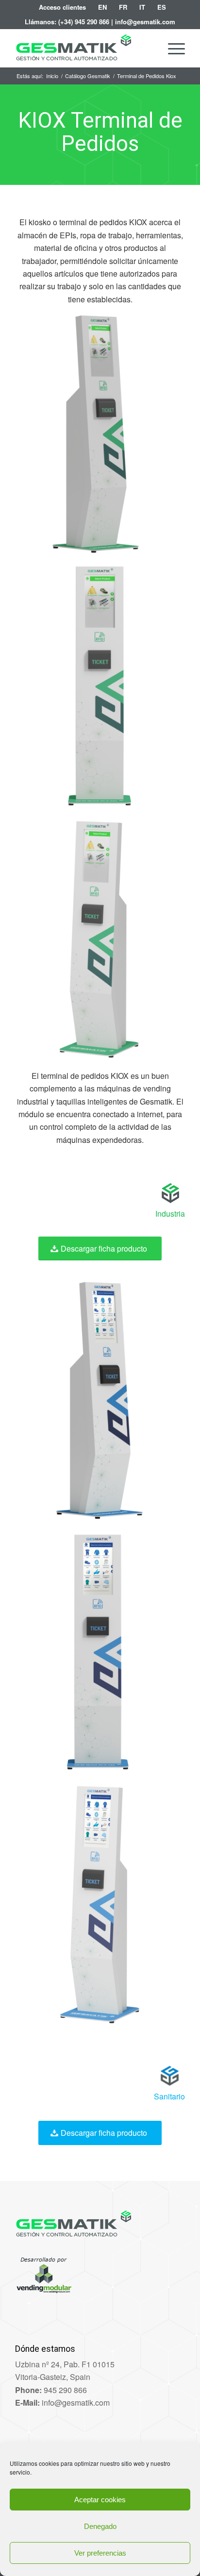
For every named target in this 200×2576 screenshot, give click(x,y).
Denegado (100, 2526)
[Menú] (172, 48)
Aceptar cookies (100, 2500)
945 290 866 (65, 2390)
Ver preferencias (100, 2553)
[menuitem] (63, 7)
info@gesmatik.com (145, 22)
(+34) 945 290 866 (84, 22)
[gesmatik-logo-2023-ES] (83, 48)
